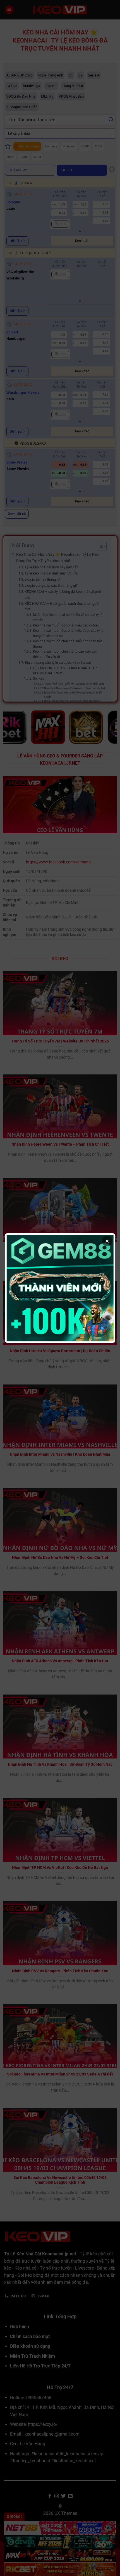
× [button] (107, 1241)
